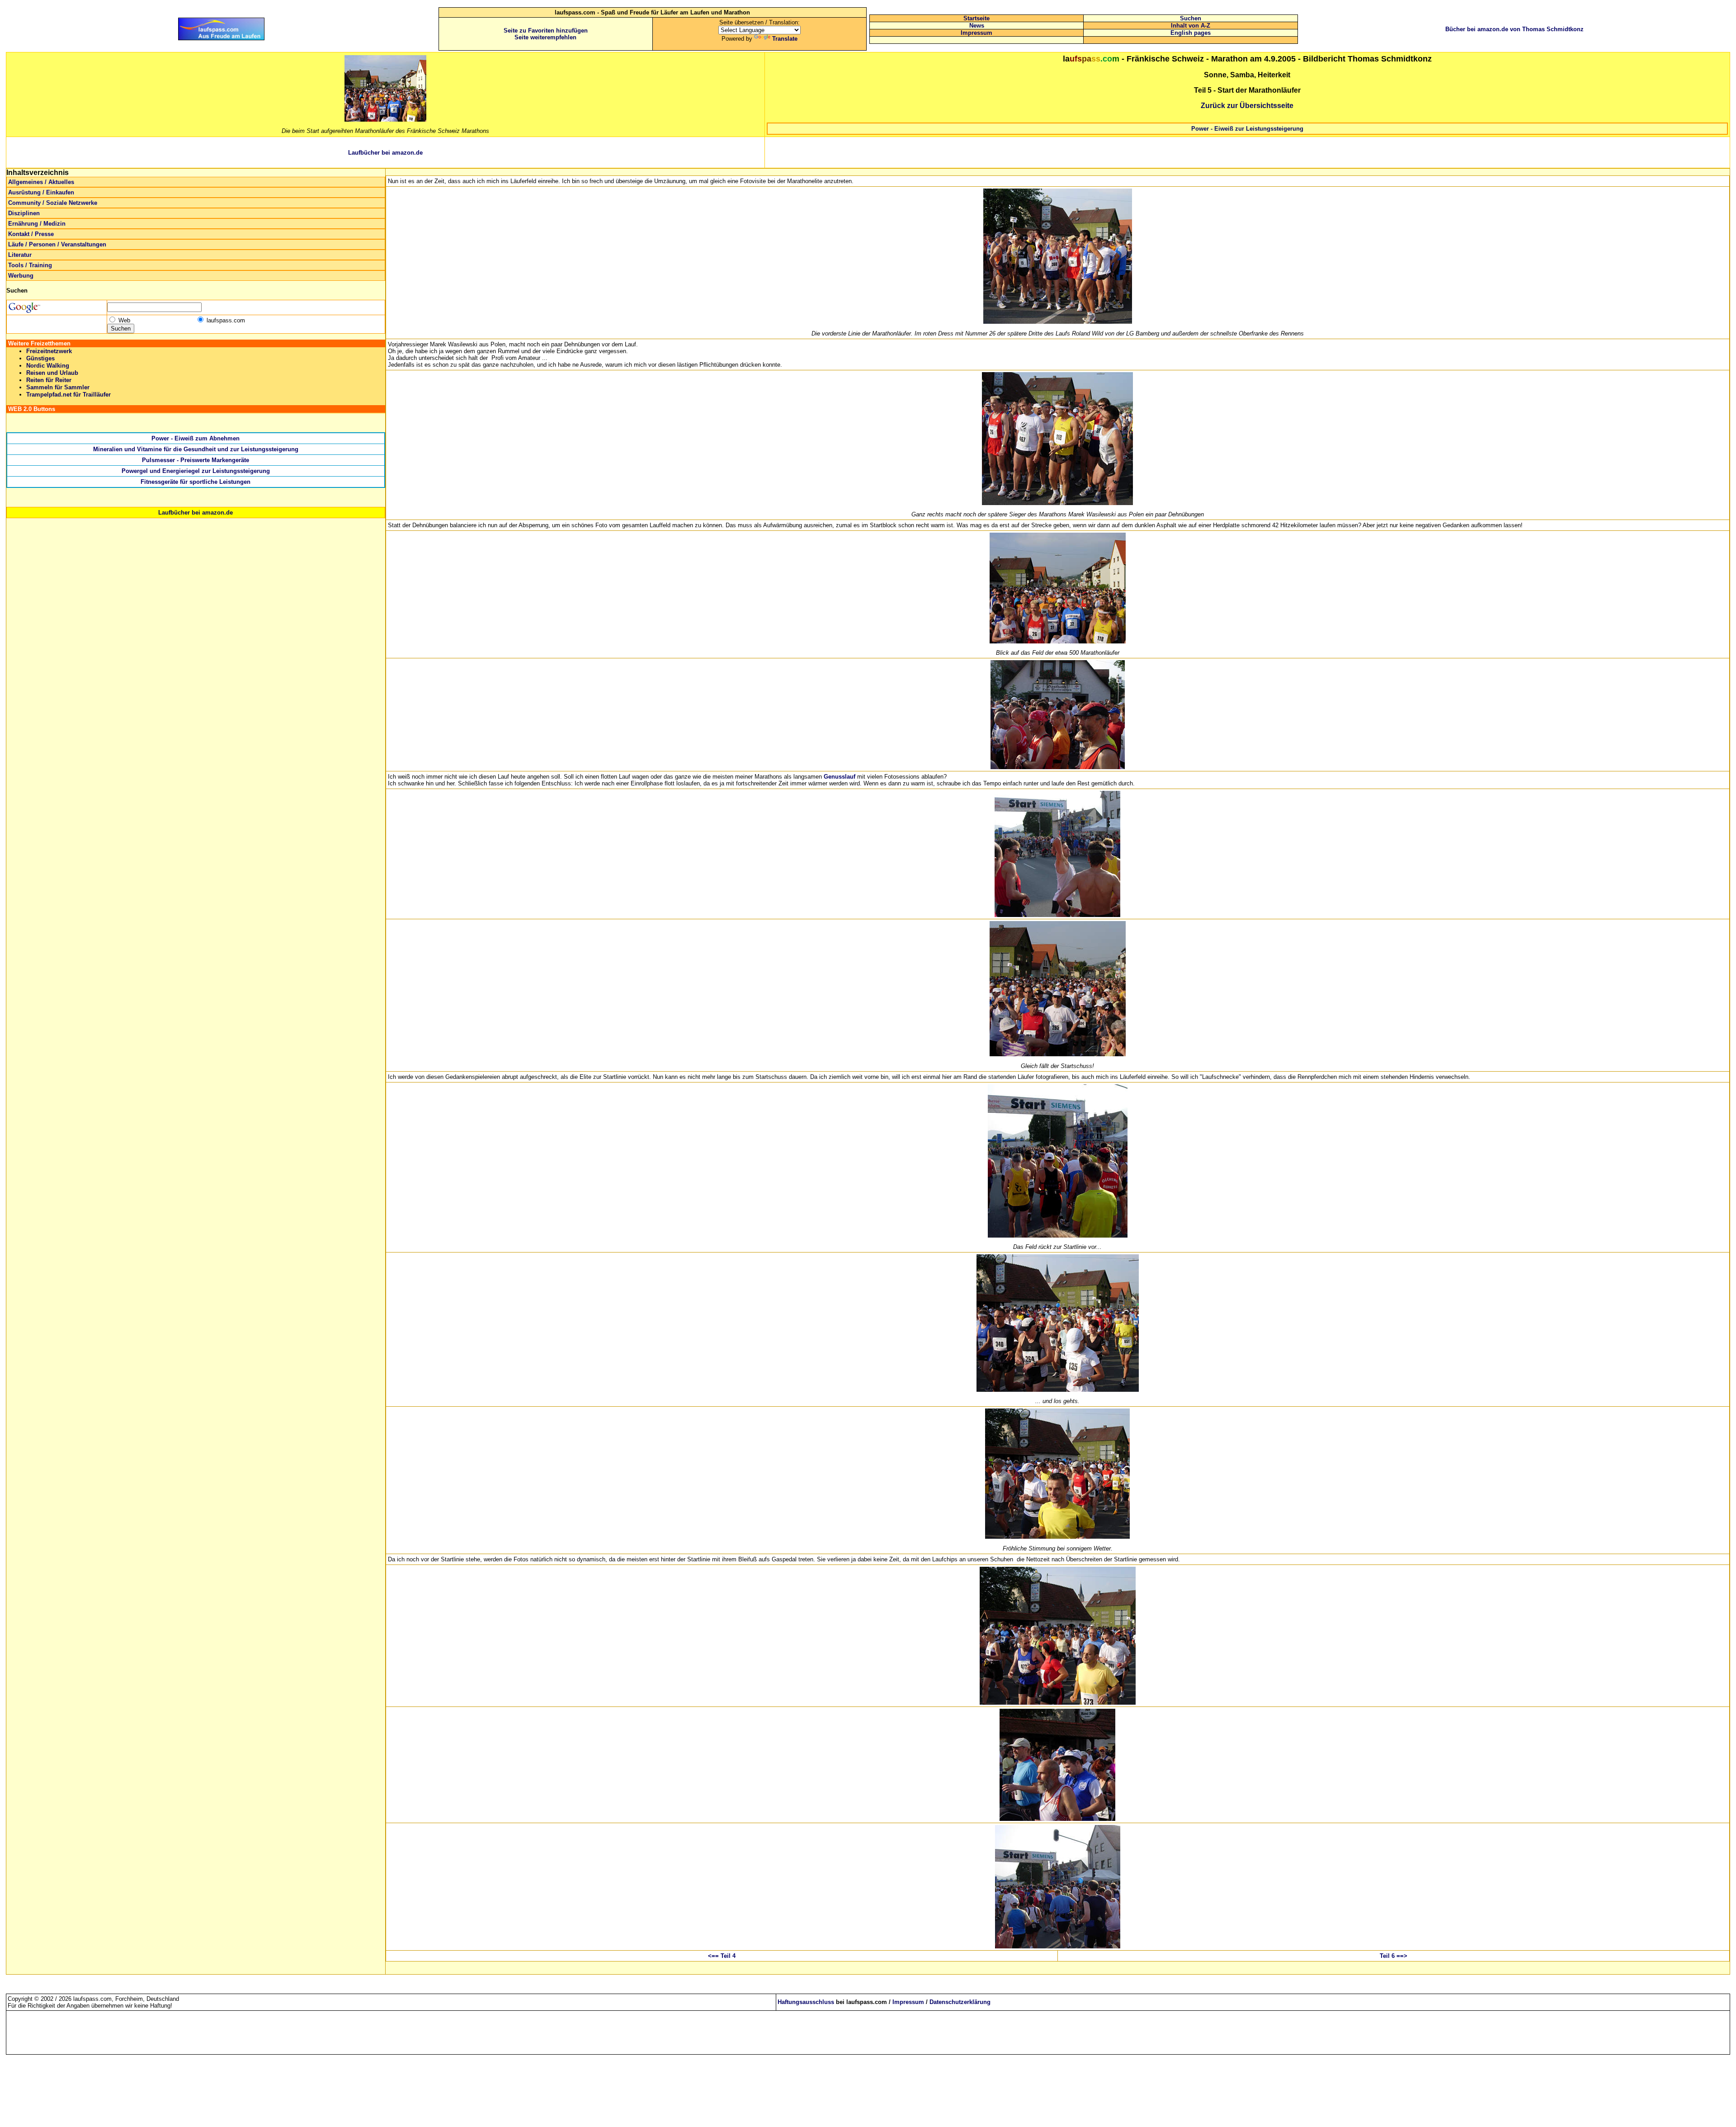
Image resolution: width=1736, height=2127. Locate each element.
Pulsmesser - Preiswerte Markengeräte (196, 460)
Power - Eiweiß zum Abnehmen (196, 438)
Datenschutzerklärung (960, 2002)
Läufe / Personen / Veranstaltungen (57, 244)
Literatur (20, 255)
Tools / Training (30, 265)
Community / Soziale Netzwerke (53, 203)
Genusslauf (840, 777)
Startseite (976, 18)
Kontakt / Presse (31, 234)
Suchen (1191, 18)
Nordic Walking (48, 366)
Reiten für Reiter (49, 380)
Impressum (976, 33)
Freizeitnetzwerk (49, 351)
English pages (1191, 33)
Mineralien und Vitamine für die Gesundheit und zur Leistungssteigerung (196, 449)
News (977, 26)
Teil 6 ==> (1394, 1956)
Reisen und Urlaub (52, 373)
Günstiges (40, 358)
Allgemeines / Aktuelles (41, 182)
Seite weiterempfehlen (545, 37)
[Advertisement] (1247, 152)
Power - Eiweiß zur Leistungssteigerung (1247, 129)
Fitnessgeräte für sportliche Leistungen (196, 482)
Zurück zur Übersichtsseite (1247, 106)
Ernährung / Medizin (37, 224)
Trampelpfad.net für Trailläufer (68, 395)
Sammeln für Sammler (58, 387)
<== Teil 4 (722, 1956)
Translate (785, 39)
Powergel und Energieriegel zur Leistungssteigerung (196, 471)
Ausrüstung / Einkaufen (41, 192)
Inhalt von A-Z (1191, 26)
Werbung (21, 276)
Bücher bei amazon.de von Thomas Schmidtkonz (1514, 29)
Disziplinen (24, 213)
